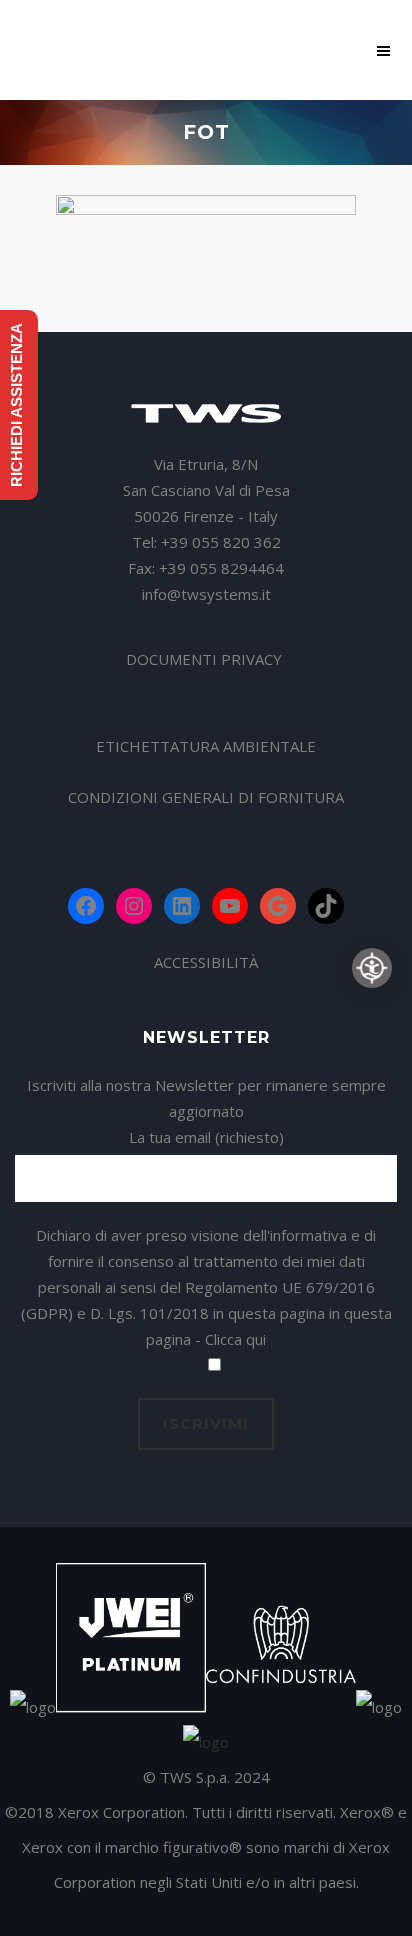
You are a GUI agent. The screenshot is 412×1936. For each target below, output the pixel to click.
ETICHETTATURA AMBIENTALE (206, 746)
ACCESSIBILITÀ (206, 962)
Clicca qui (235, 1339)
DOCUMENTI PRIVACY (206, 659)
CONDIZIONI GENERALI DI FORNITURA (206, 797)
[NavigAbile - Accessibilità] (372, 968)
